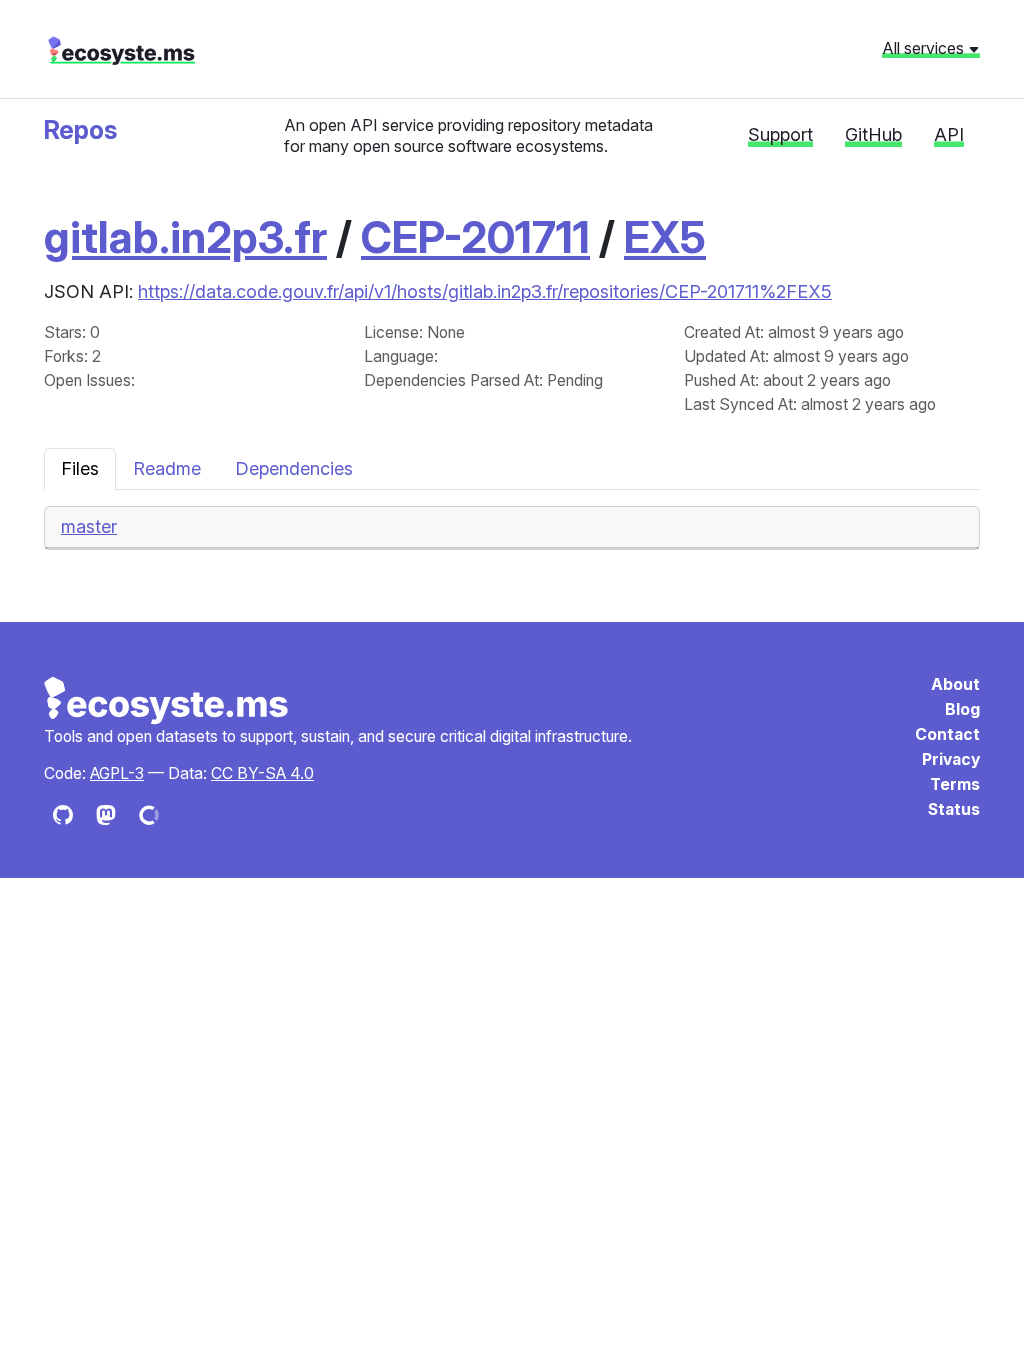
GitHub (873, 134)
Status (954, 809)
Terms (955, 784)
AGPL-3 (117, 773)
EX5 (665, 237)
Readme (167, 468)
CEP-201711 (475, 237)
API (949, 134)
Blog (962, 709)
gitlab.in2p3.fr (185, 237)
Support (780, 134)
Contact (947, 734)
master (89, 526)
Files (80, 468)
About (955, 684)
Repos (80, 130)
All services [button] (925, 48)
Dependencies (294, 468)
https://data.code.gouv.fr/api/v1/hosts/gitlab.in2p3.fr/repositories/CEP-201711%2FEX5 (485, 291)
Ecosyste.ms (167, 701)
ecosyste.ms (121, 51)
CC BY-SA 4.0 (262, 773)
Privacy (951, 759)
